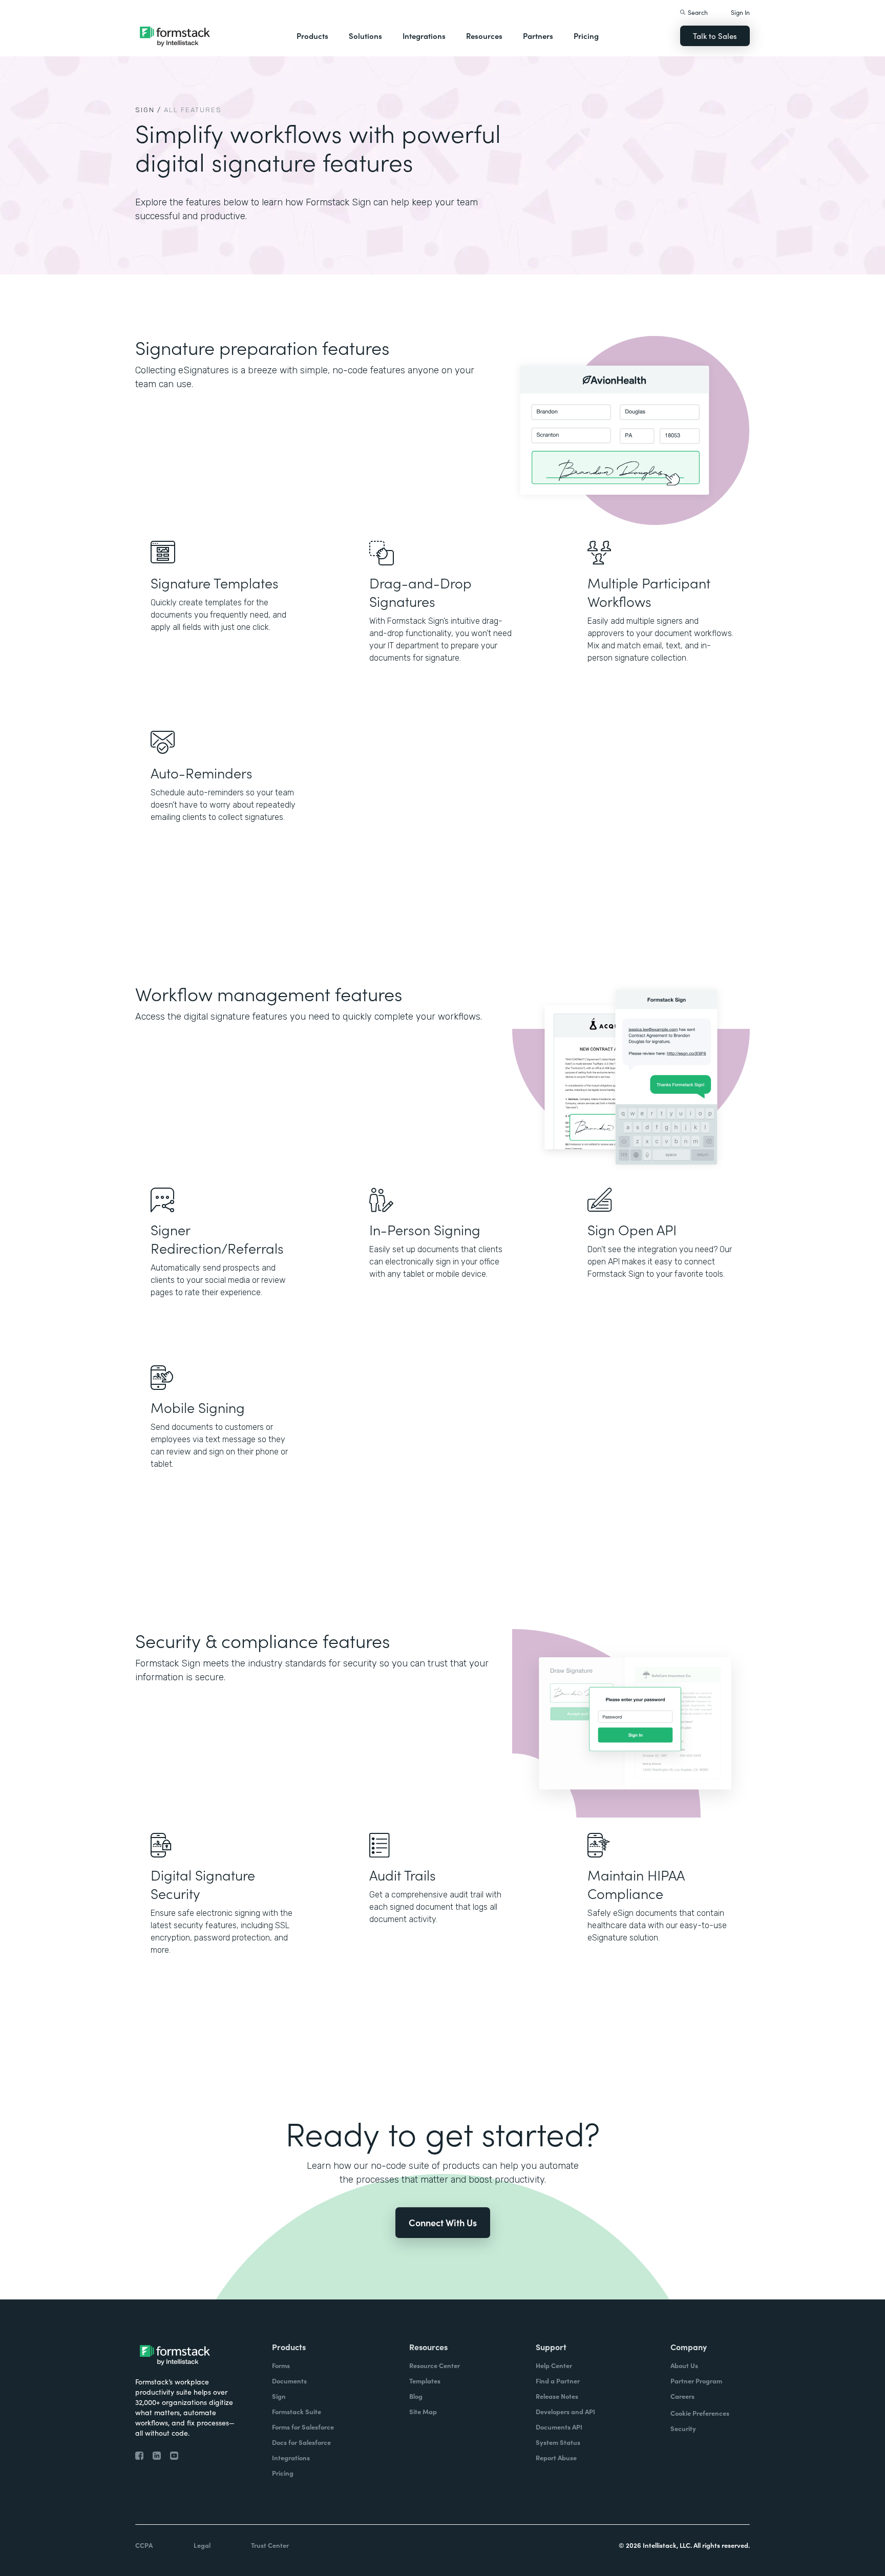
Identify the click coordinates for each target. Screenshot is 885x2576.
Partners (538, 36)
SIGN (145, 110)
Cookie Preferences (700, 2413)
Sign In (740, 12)
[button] (312, 36)
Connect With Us (443, 2222)
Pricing (586, 36)
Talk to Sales (715, 36)
